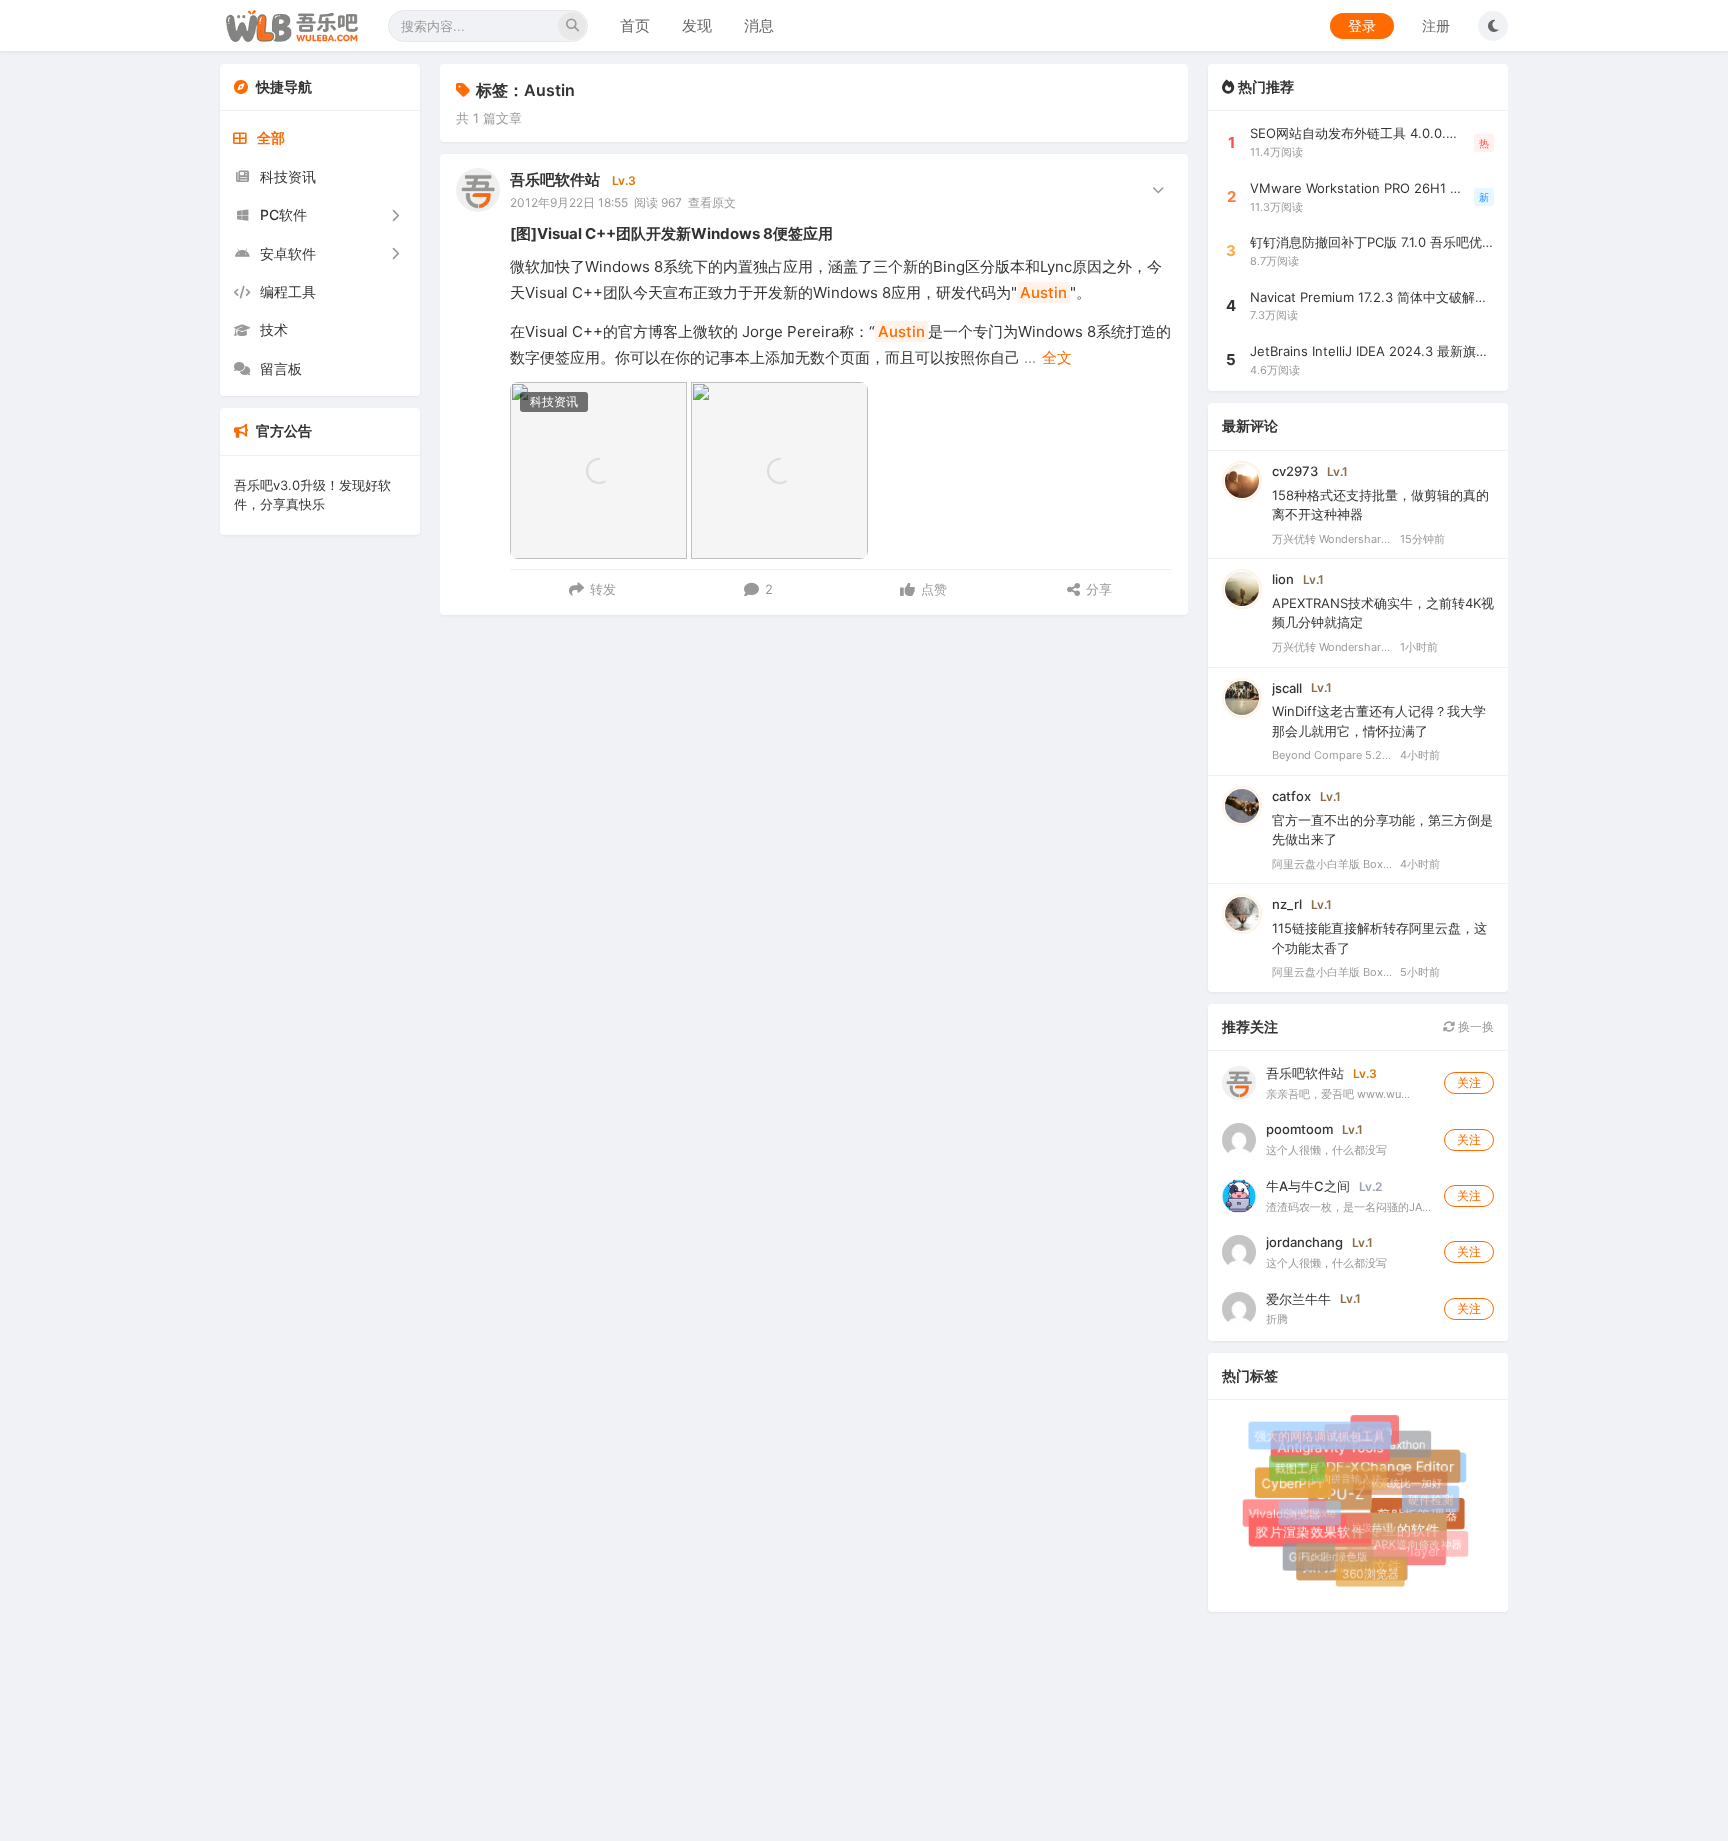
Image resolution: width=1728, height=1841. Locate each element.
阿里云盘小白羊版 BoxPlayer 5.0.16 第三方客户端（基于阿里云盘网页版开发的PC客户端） (1332, 864)
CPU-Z (1347, 1501)
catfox (1291, 796)
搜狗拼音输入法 (1340, 1472)
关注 (1469, 1082)
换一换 (1474, 1026)
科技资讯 (288, 176)
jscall (1287, 688)
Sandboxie (1304, 1508)
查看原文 (712, 202)
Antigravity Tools (1335, 1452)
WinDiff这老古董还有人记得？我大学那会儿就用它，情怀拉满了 (1379, 721)
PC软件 (283, 214)
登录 (1362, 25)
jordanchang (1304, 1242)
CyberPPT (1296, 1487)
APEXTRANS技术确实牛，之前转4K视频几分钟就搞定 (1383, 613)
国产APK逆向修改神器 (1404, 1541)
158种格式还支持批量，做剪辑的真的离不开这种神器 (1380, 505)
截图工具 (1295, 1466)
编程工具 (288, 291)
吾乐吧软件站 (555, 179)
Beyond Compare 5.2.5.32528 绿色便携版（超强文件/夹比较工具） (1332, 755)
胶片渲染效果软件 (1315, 1536)
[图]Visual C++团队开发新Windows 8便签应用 (671, 233)
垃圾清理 (1365, 1521)
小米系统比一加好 (1394, 1477)
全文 (1057, 357)
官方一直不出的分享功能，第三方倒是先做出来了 (1382, 830)
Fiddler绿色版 (1330, 1552)
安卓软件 (288, 253)
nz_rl (1287, 904)
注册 (1436, 25)
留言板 (281, 368)
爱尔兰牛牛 (1298, 1299)
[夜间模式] (1493, 26)
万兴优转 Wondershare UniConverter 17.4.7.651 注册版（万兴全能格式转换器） (1332, 539)
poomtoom (1299, 1129)
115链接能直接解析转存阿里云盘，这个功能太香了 (1379, 938)
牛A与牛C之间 (1308, 1186)
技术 (274, 329)
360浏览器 (1369, 1572)
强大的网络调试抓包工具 (1320, 1436)
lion (1283, 579)
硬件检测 (1428, 1498)
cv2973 (1295, 471)
